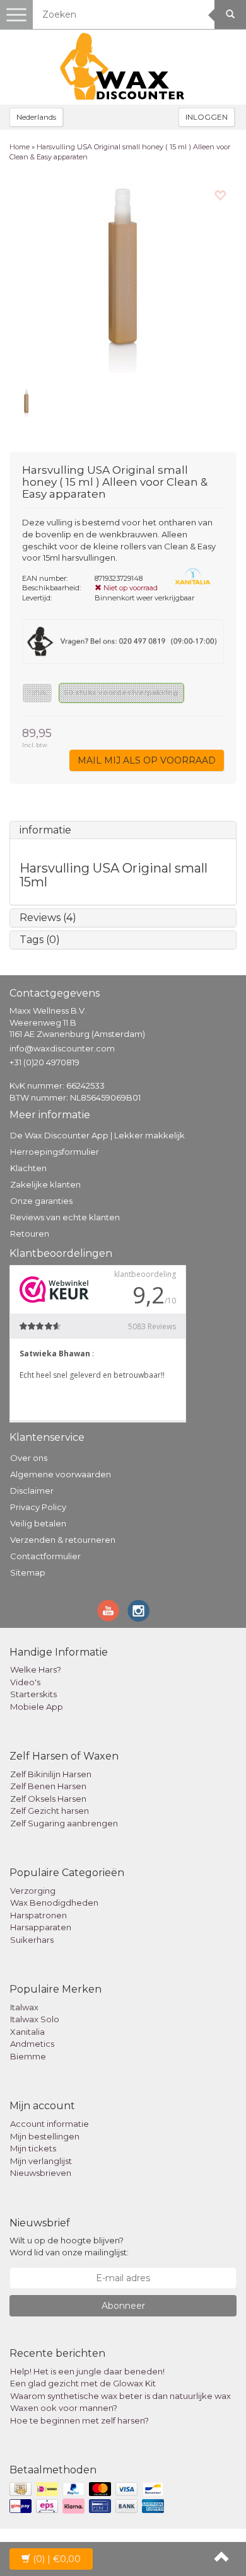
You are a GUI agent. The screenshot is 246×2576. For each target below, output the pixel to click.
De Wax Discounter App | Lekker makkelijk (97, 1135)
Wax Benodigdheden (54, 1903)
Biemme (28, 2056)
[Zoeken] (230, 14)
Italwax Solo (35, 2019)
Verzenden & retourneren (63, 1540)
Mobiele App (37, 1707)
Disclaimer (32, 1491)
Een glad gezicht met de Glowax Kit (83, 2383)
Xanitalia (27, 2032)
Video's (25, 1682)
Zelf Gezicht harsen (50, 1811)
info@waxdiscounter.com (62, 1048)
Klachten (28, 1168)
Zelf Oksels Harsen (48, 1799)
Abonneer (123, 2306)
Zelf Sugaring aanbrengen (64, 1823)
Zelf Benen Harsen (48, 1786)
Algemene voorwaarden (61, 1474)
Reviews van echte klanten (65, 1217)
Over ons (29, 1458)
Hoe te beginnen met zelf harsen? (79, 2420)
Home (20, 147)
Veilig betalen (38, 1523)
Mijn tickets (33, 2148)
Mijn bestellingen (45, 2136)
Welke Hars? (36, 1669)
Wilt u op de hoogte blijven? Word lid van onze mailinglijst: (69, 2246)
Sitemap (28, 1572)
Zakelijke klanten (45, 1184)
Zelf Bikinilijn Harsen (51, 1774)
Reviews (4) (48, 918)
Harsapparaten (41, 1927)
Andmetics (32, 2044)
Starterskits (33, 1694)
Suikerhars (32, 1940)
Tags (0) (40, 940)
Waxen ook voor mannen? (64, 2408)
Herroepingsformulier (55, 1152)
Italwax (24, 2007)
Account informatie (50, 2124)
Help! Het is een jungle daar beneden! (87, 2371)
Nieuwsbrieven (41, 2173)
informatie (45, 830)
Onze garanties (41, 1201)
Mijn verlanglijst (41, 2161)
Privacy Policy (38, 1507)
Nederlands (36, 117)
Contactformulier (45, 1556)
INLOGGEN (207, 117)
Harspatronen (38, 1915)
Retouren (30, 1234)
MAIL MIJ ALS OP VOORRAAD (147, 760)
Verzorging (33, 1891)
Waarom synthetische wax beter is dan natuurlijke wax (120, 2396)
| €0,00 (57, 2559)
